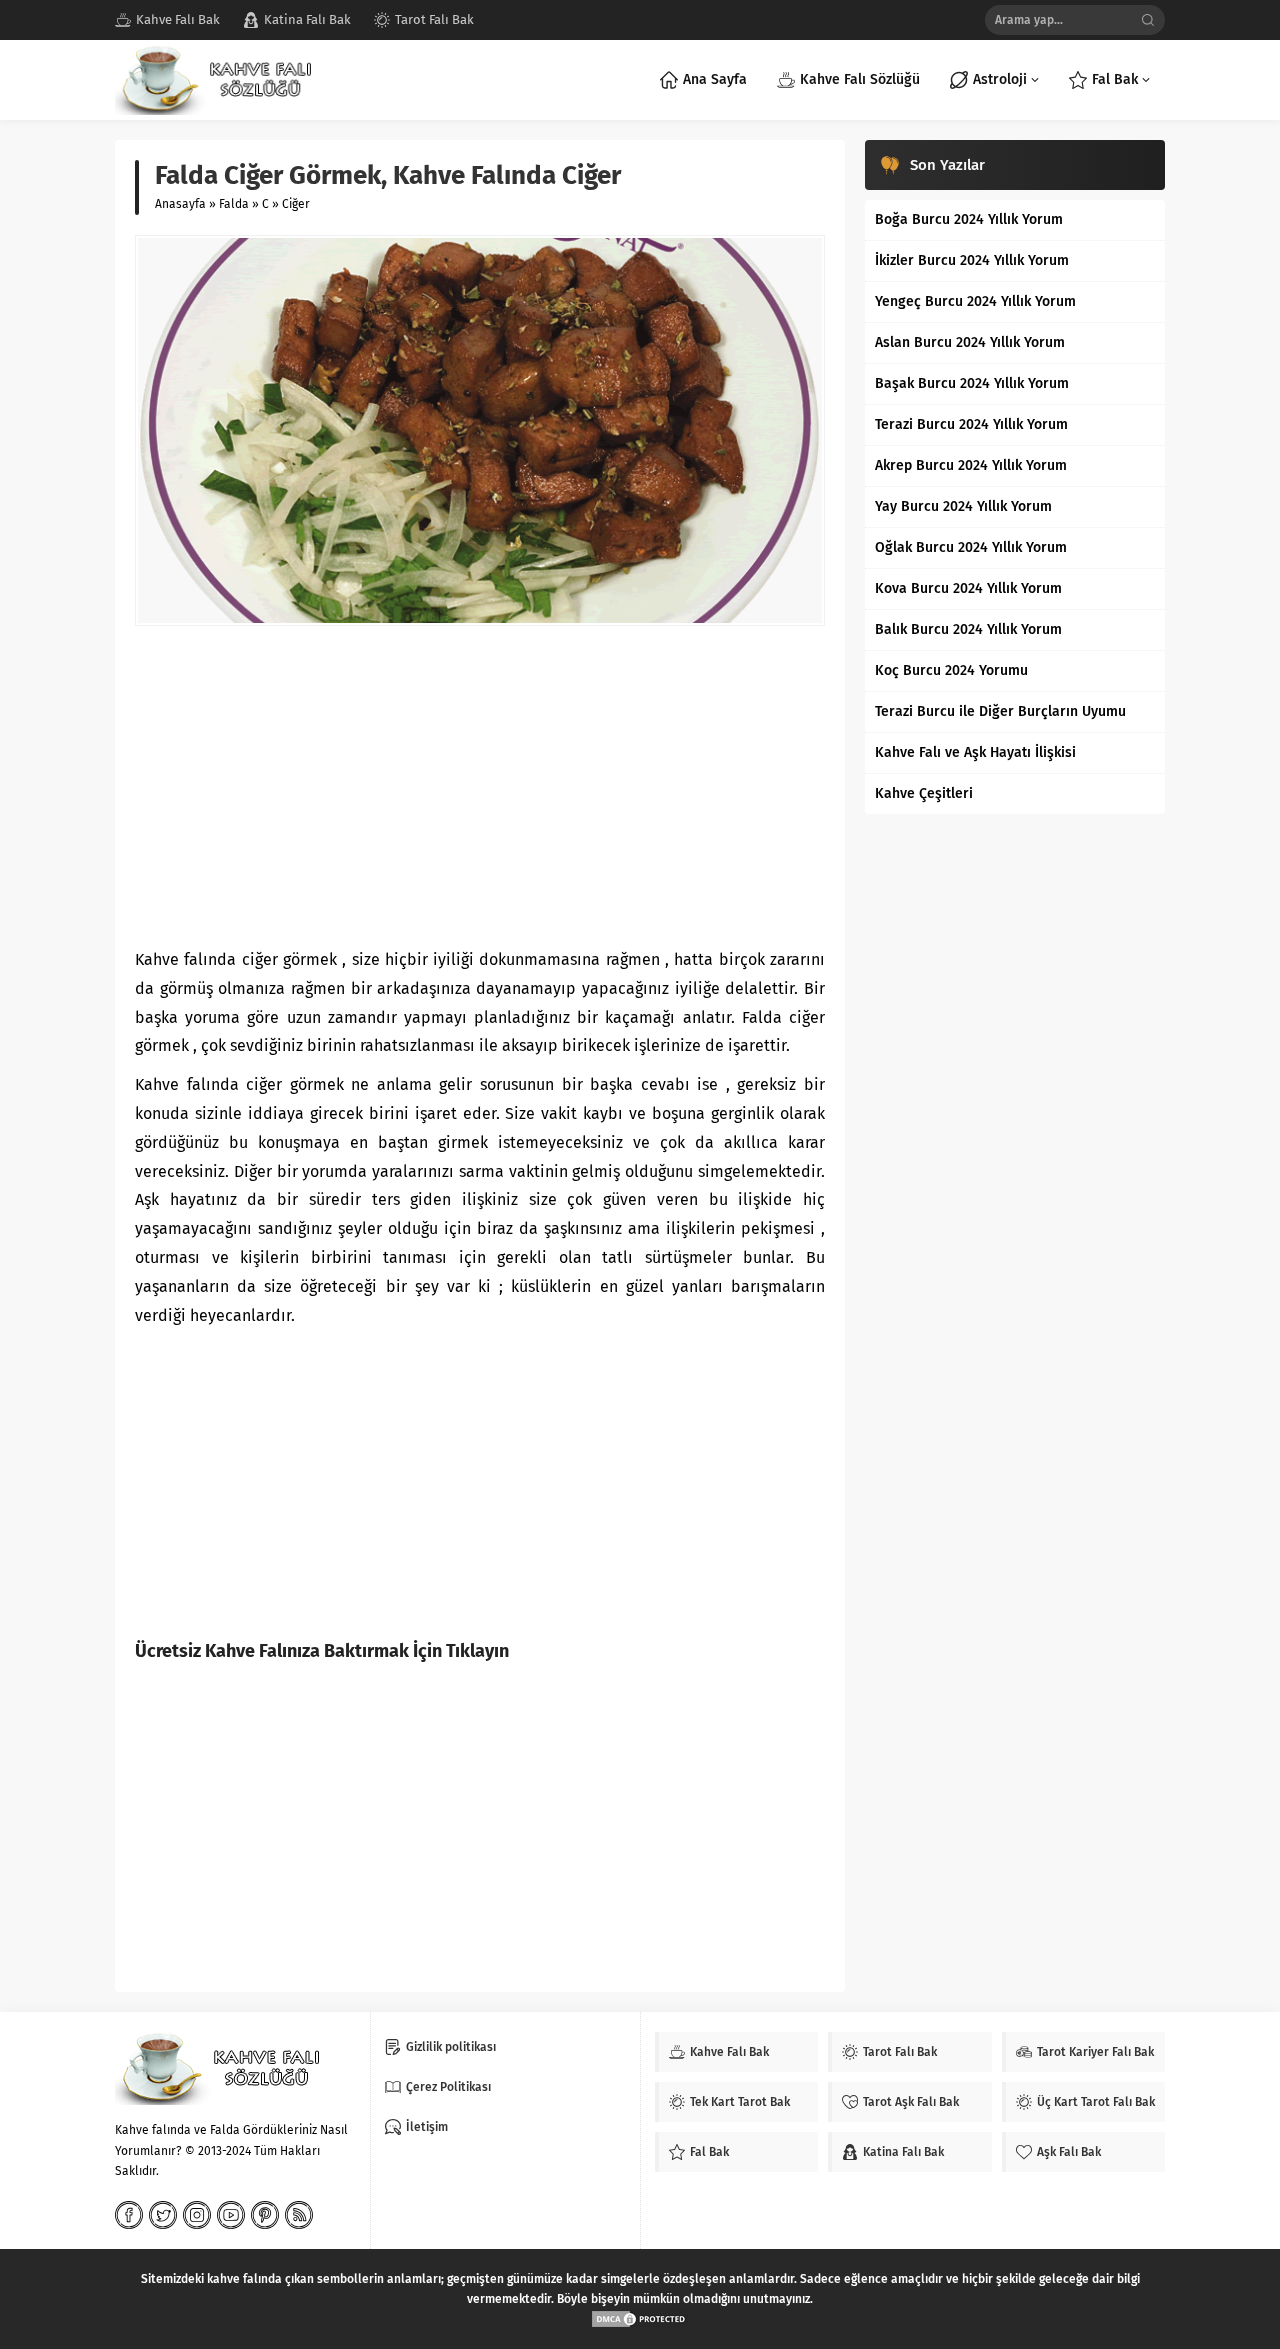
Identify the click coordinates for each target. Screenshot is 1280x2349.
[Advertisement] (480, 786)
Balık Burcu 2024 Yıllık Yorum (968, 629)
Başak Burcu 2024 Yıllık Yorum (972, 383)
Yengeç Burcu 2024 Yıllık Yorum (975, 301)
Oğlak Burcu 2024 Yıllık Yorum (971, 547)
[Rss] (299, 2215)
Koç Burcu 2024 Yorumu (951, 670)
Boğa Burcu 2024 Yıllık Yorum (969, 219)
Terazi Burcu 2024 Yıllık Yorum (971, 424)
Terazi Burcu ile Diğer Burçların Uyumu (1000, 711)
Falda (234, 204)
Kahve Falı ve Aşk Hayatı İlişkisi (975, 752)
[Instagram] (197, 2215)
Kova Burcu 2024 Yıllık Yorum (968, 588)
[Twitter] (163, 2215)
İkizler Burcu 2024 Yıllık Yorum (972, 260)
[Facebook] (129, 2215)
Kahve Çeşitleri (924, 793)
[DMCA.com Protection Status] (640, 2319)
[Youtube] (231, 2215)
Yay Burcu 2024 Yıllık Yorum (963, 506)
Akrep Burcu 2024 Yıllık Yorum (971, 465)
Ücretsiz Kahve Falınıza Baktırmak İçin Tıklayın (322, 1651)
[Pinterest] (265, 2215)
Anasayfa (180, 204)
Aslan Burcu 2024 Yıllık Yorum (970, 342)
